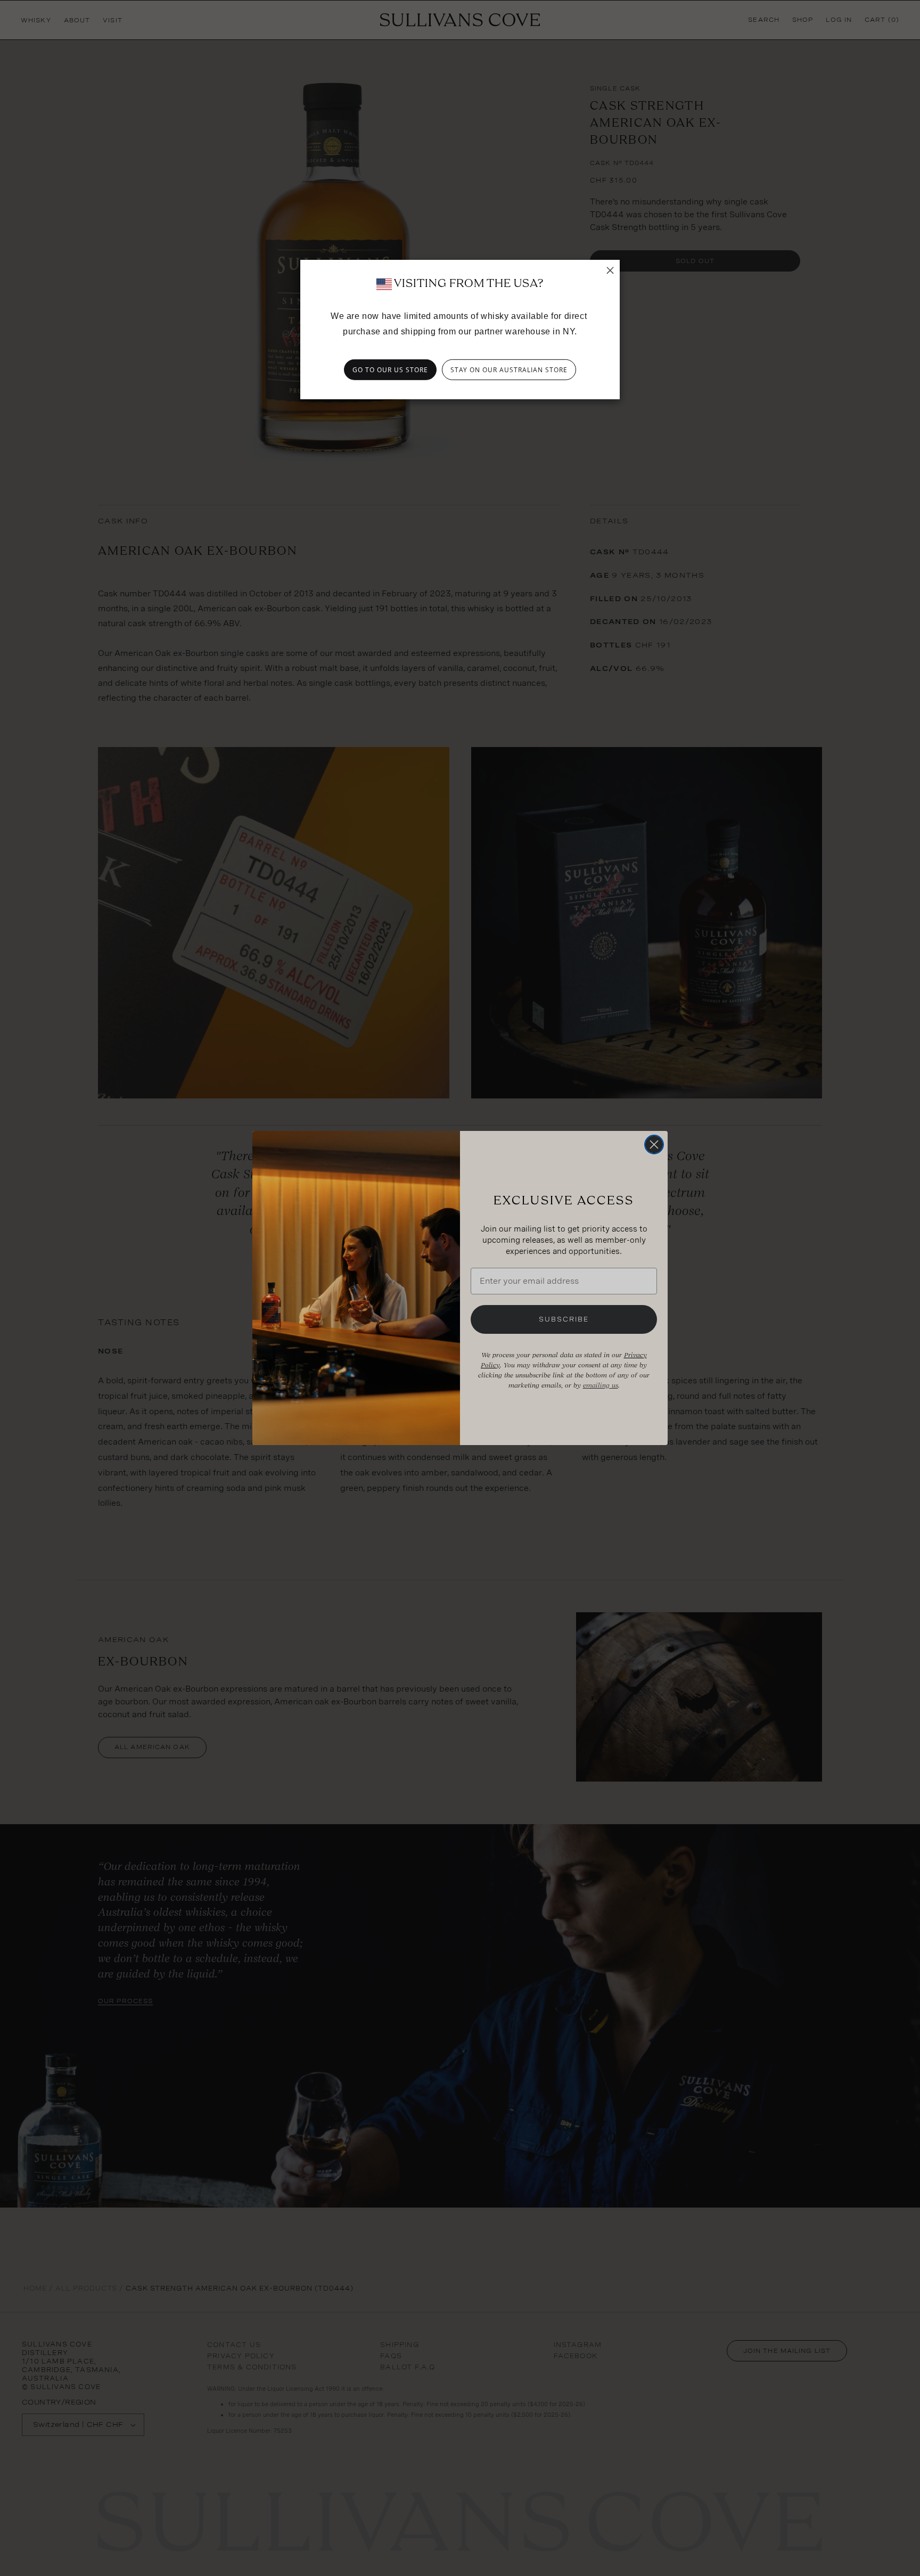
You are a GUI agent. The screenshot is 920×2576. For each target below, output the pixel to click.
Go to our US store (390, 370)
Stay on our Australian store (509, 370)
